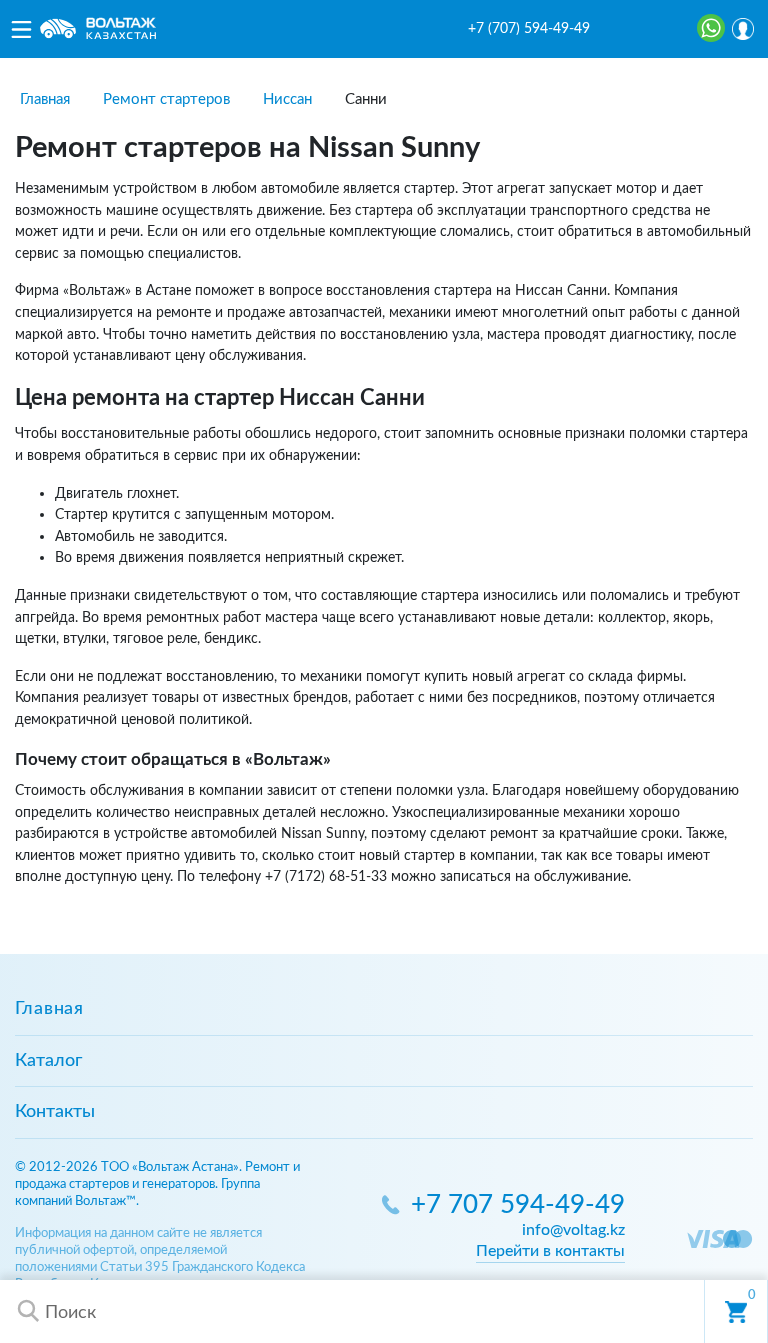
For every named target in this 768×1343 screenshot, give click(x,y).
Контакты (55, 1112)
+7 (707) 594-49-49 (529, 29)
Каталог (48, 1061)
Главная (49, 1009)
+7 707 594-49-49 (518, 1205)
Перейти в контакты (550, 1251)
